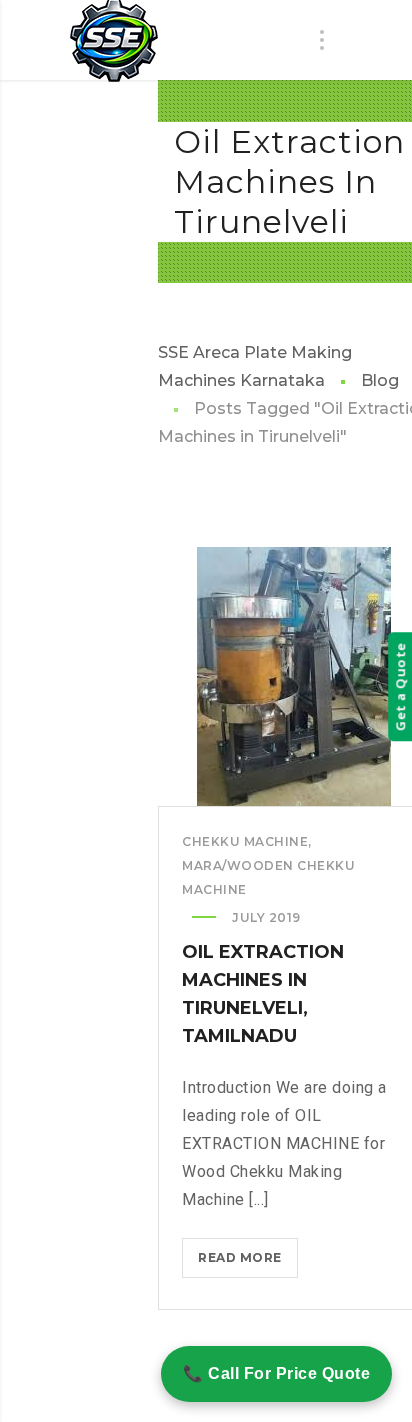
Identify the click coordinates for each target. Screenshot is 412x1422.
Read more (248, 1263)
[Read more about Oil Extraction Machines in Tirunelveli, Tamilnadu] (294, 677)
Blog (380, 380)
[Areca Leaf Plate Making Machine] (114, 41)
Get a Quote (400, 687)
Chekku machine (245, 841)
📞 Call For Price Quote (276, 1373)
